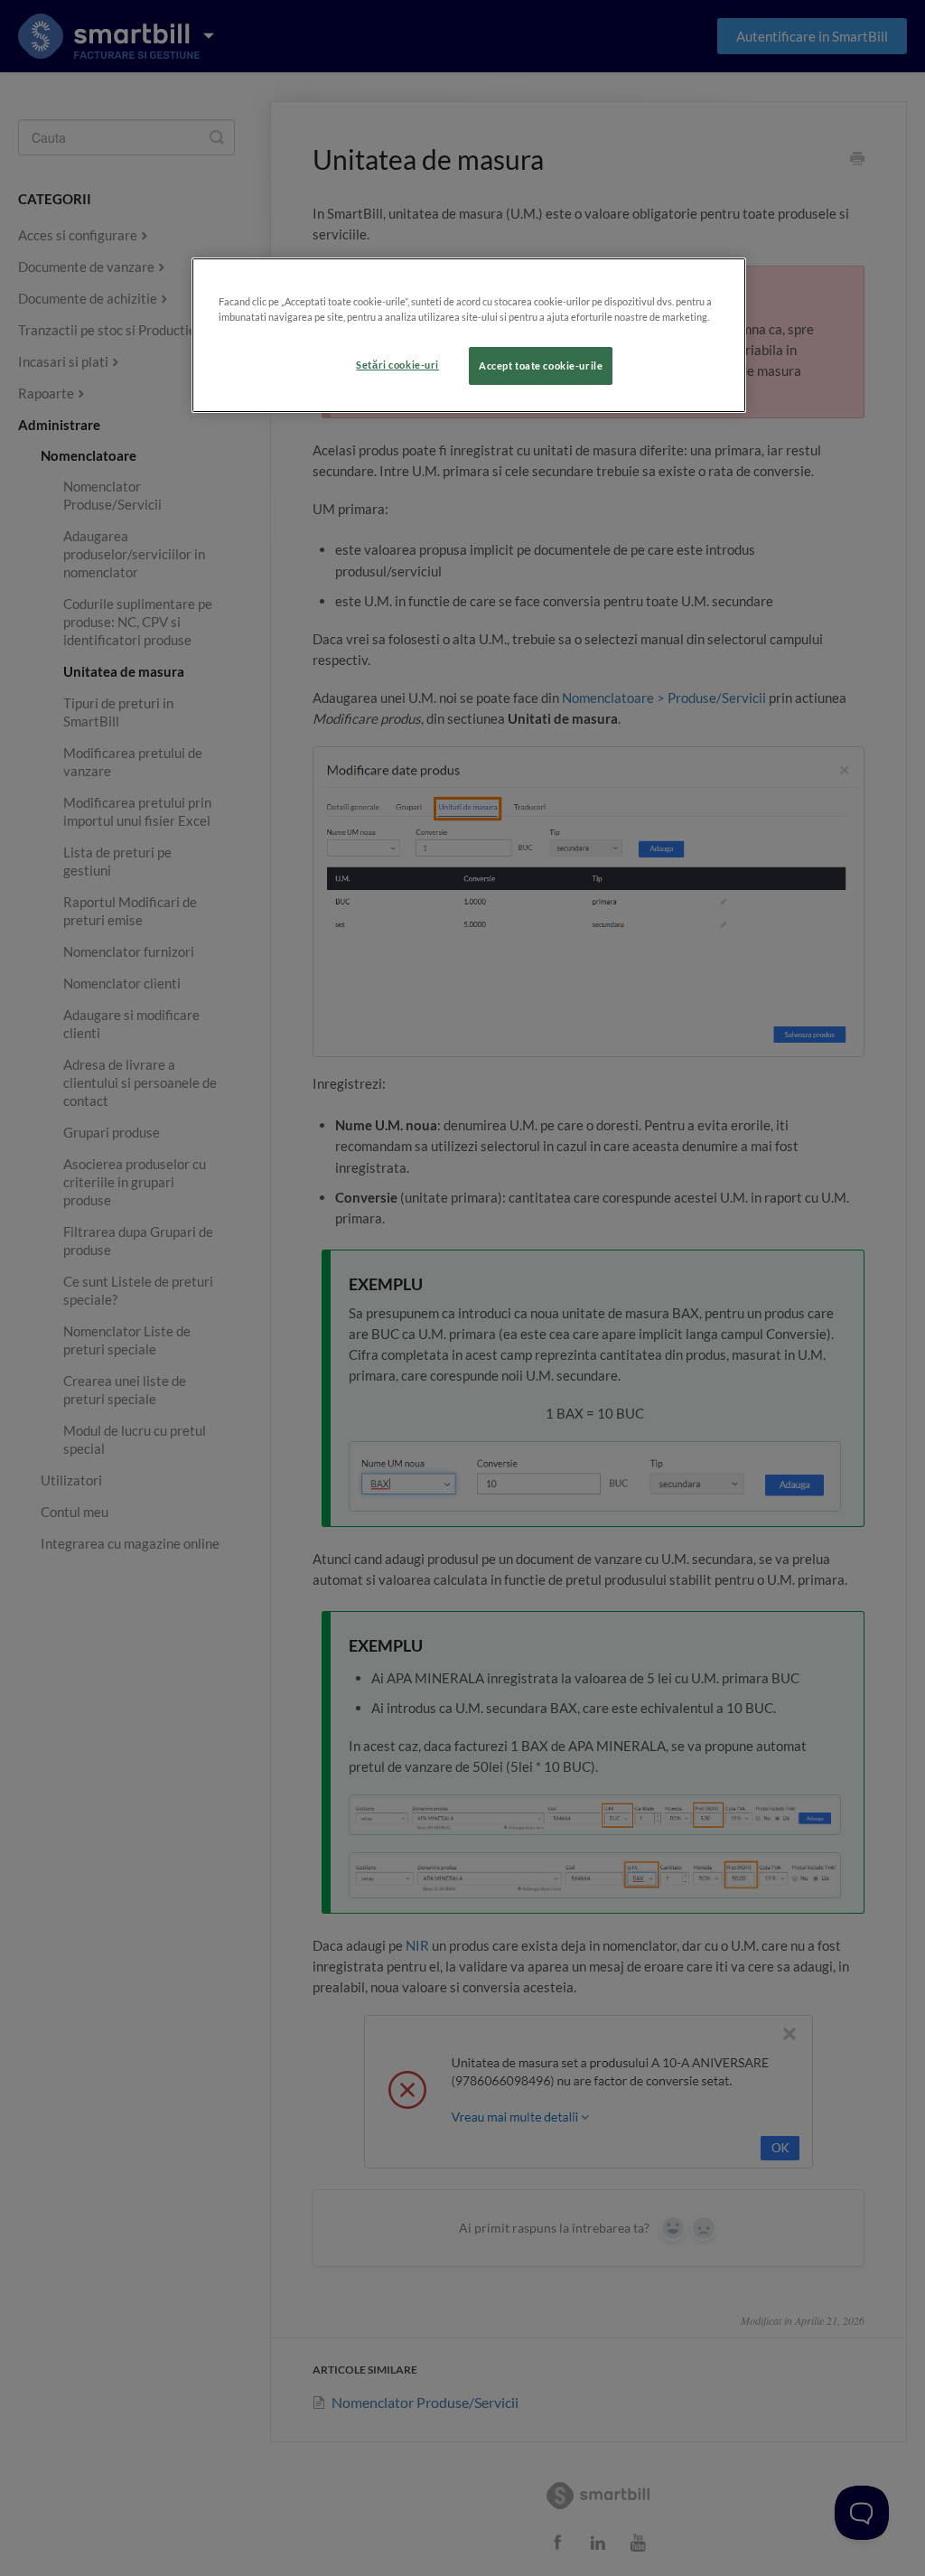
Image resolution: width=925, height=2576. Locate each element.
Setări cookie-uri (397, 365)
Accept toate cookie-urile (541, 365)
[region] (469, 335)
